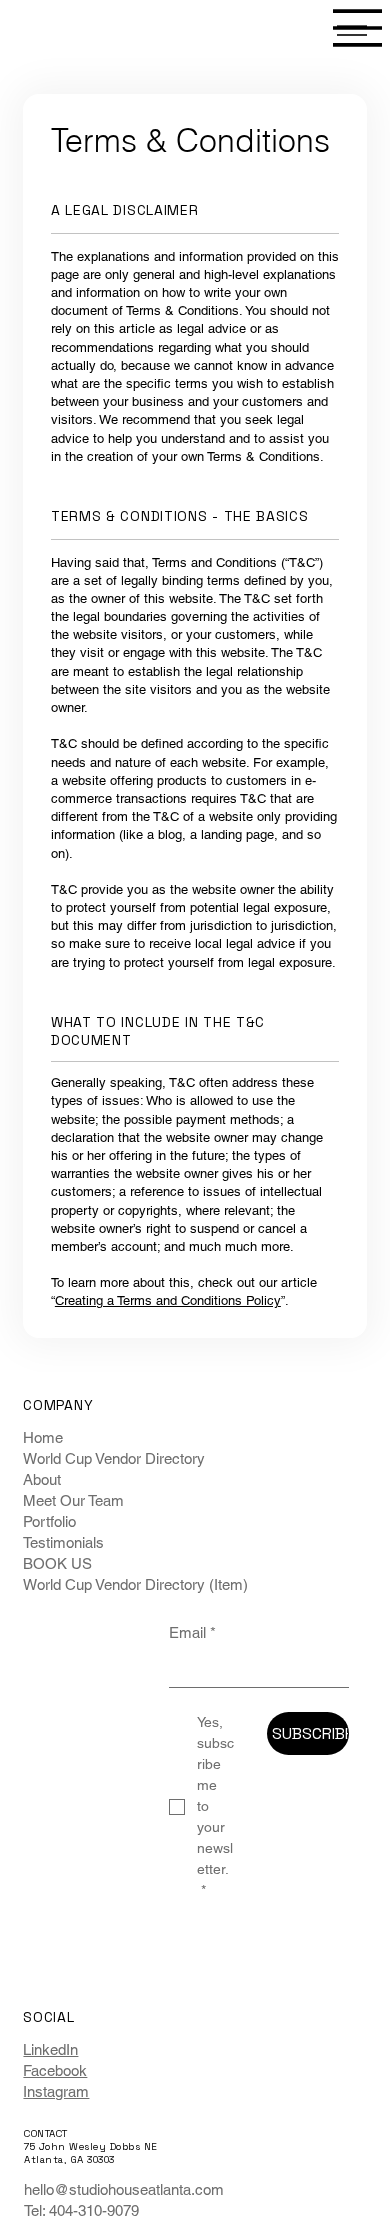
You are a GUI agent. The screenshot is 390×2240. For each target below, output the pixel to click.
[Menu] (358, 28)
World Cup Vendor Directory (114, 1458)
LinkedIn (50, 2049)
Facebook (55, 2070)
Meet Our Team (73, 1500)
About (42, 1479)
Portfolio (49, 1521)
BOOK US (57, 1563)
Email (192, 1632)
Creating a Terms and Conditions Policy (168, 1300)
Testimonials (63, 1542)
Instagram (56, 2091)
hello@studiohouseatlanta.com (124, 2189)
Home (43, 1437)
